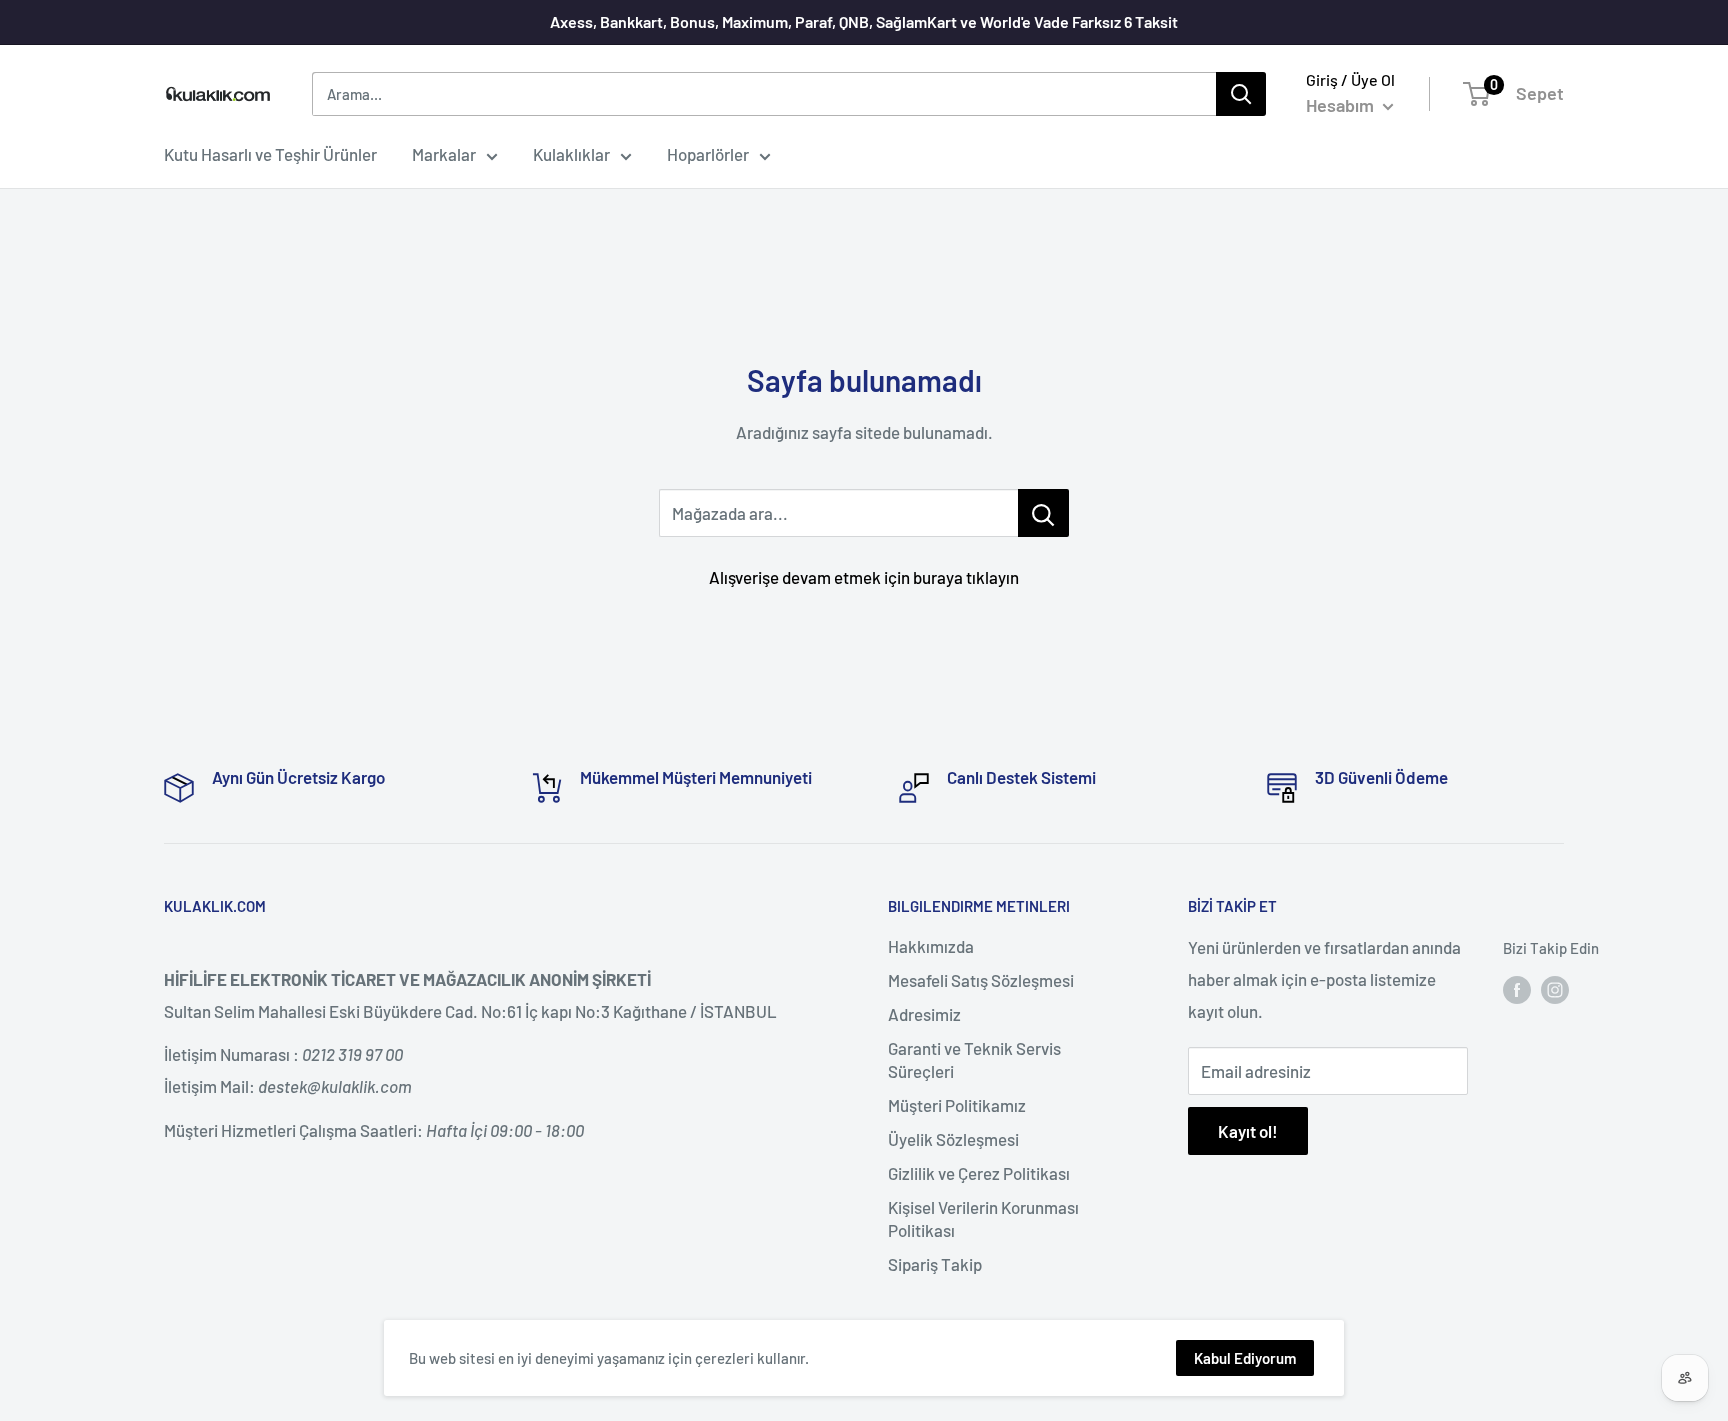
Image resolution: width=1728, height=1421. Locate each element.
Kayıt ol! (1248, 1131)
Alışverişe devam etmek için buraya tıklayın (864, 577)
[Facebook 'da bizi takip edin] (1517, 989)
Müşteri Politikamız (957, 1105)
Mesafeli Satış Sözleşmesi (981, 980)
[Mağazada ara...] (1043, 513)
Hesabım (1342, 105)
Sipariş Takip (935, 1264)
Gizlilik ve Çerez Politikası (979, 1173)
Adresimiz (924, 1014)
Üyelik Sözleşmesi (953, 1139)
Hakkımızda (931, 946)
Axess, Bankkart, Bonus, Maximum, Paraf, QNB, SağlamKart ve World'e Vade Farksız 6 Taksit (864, 21)
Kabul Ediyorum (1245, 1358)
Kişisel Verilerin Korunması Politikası (983, 1219)
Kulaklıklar (571, 154)
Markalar (444, 154)
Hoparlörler (708, 154)
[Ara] (1241, 94)
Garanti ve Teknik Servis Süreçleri (974, 1060)
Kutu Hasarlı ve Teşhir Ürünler (270, 154)
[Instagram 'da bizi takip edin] (1555, 989)
